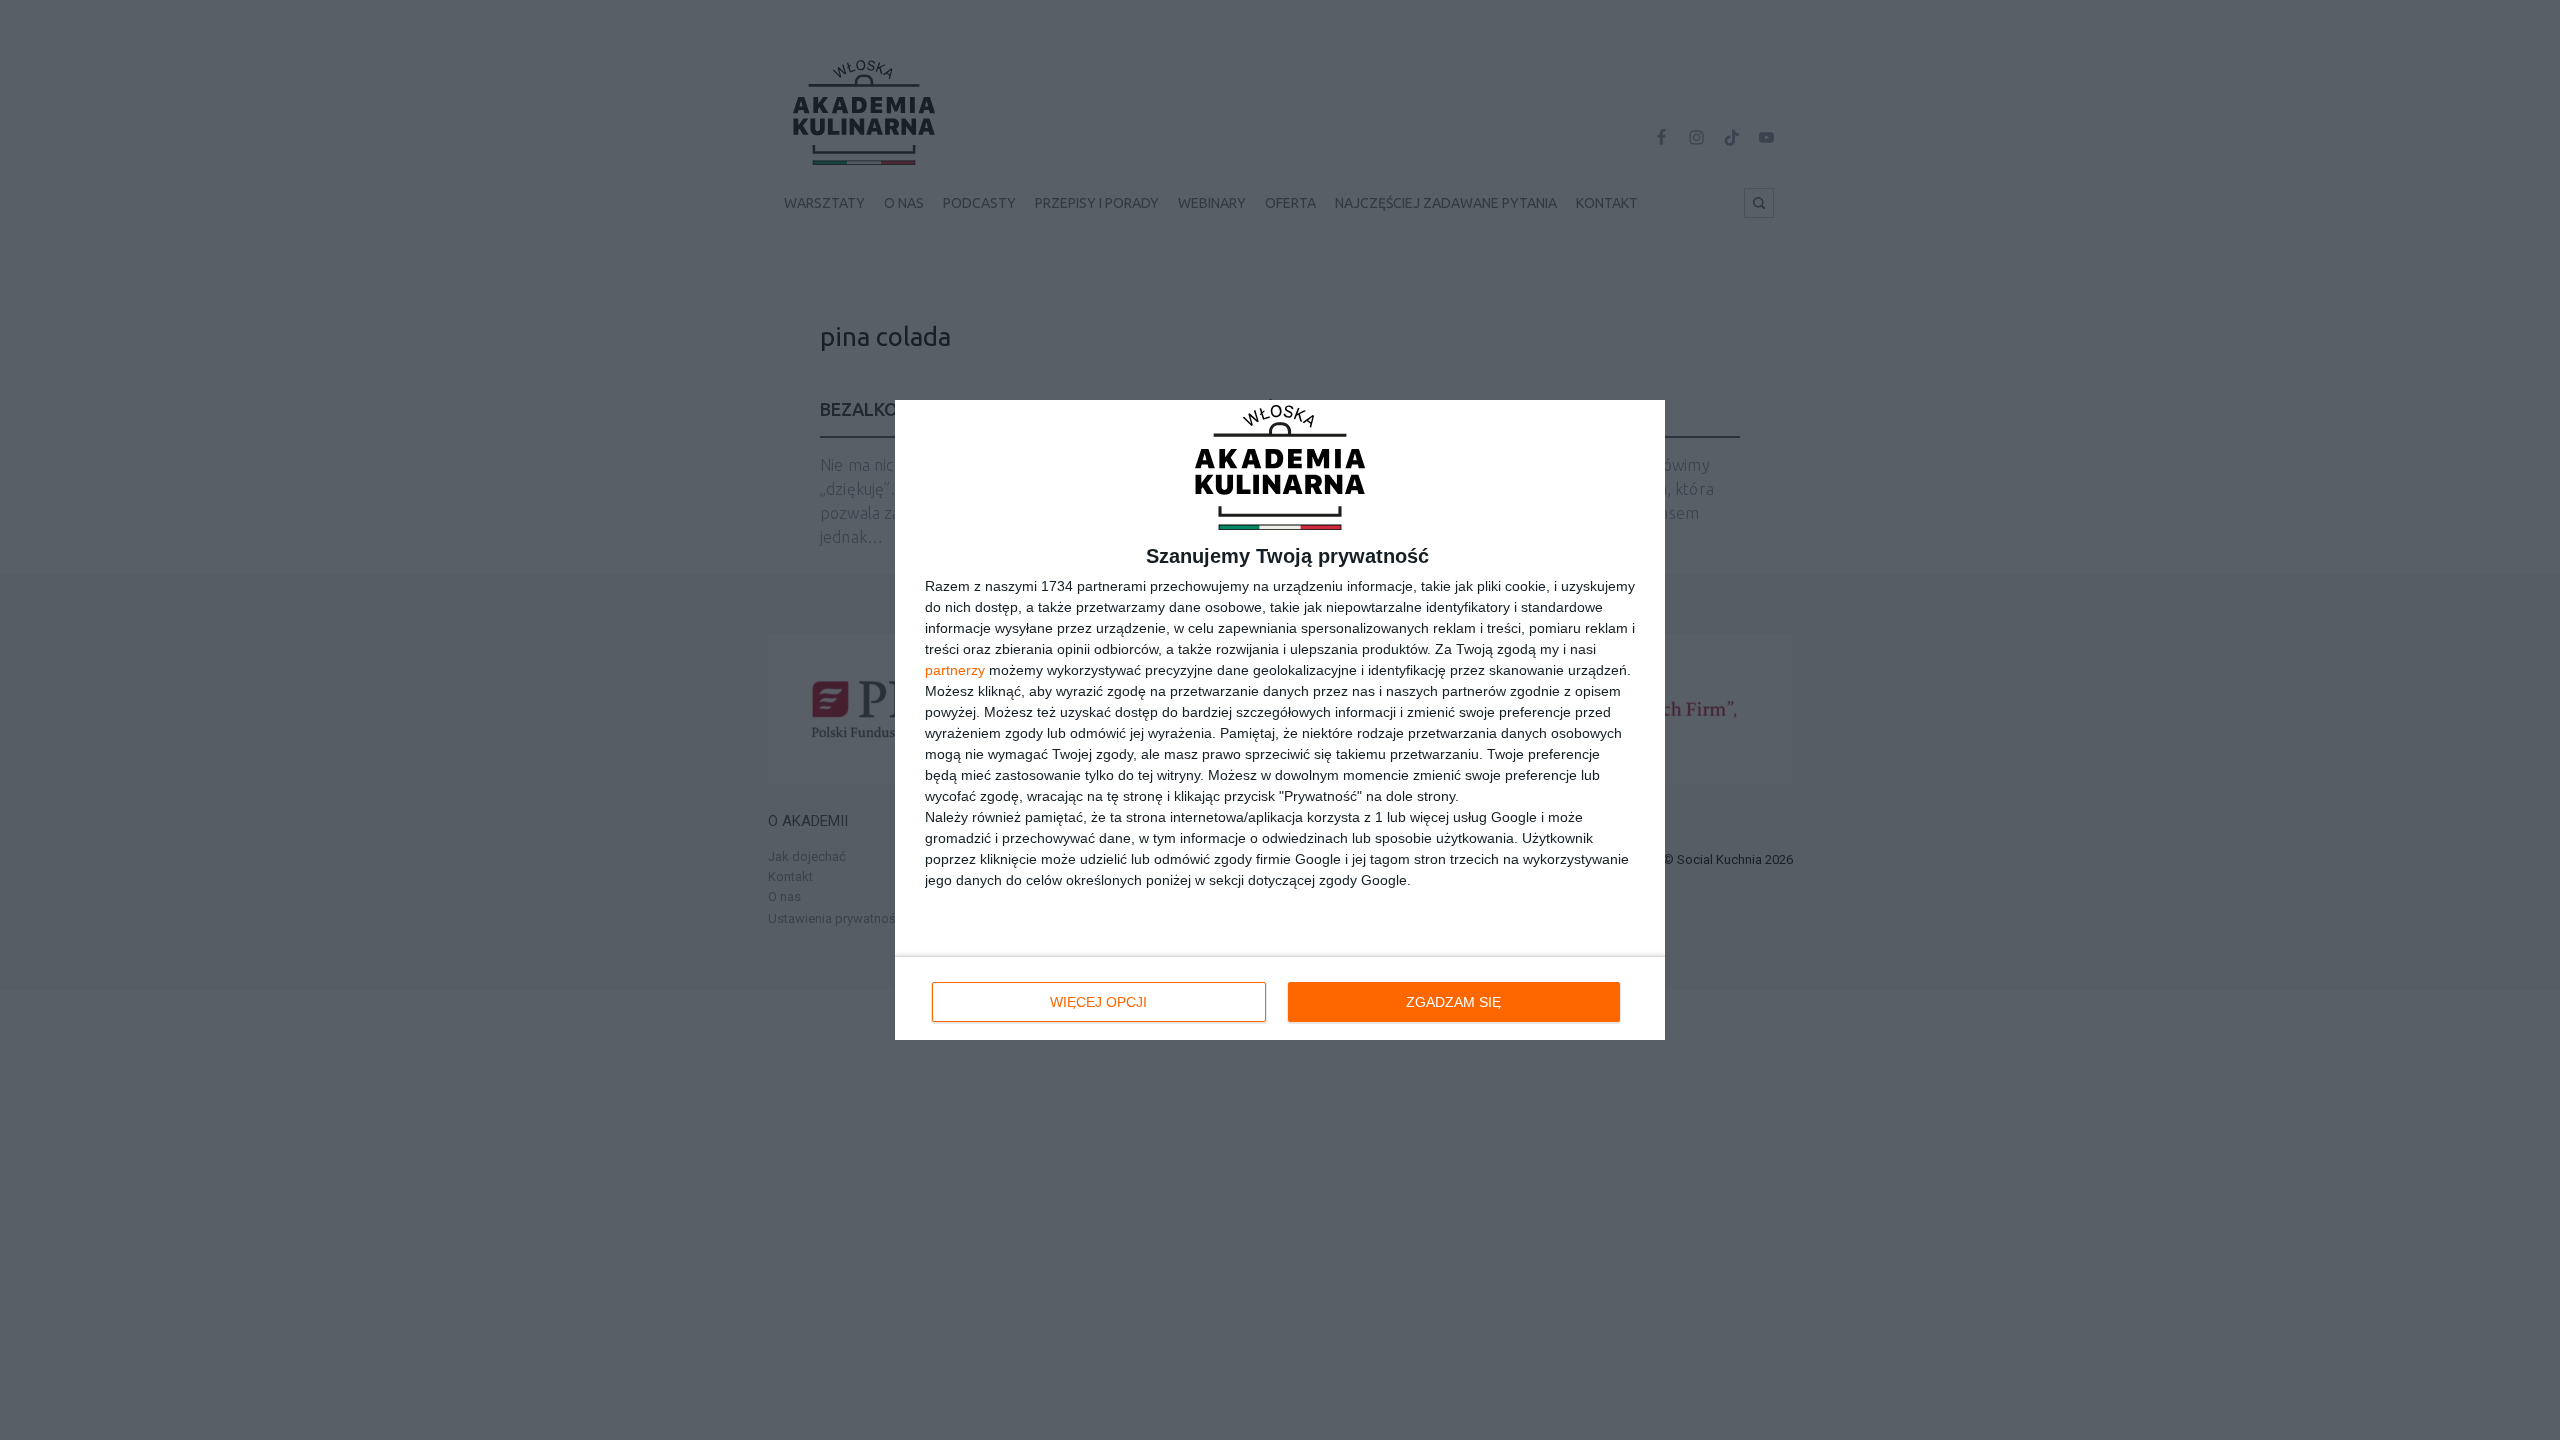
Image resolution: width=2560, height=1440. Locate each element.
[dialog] (1280, 720)
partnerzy (955, 670)
